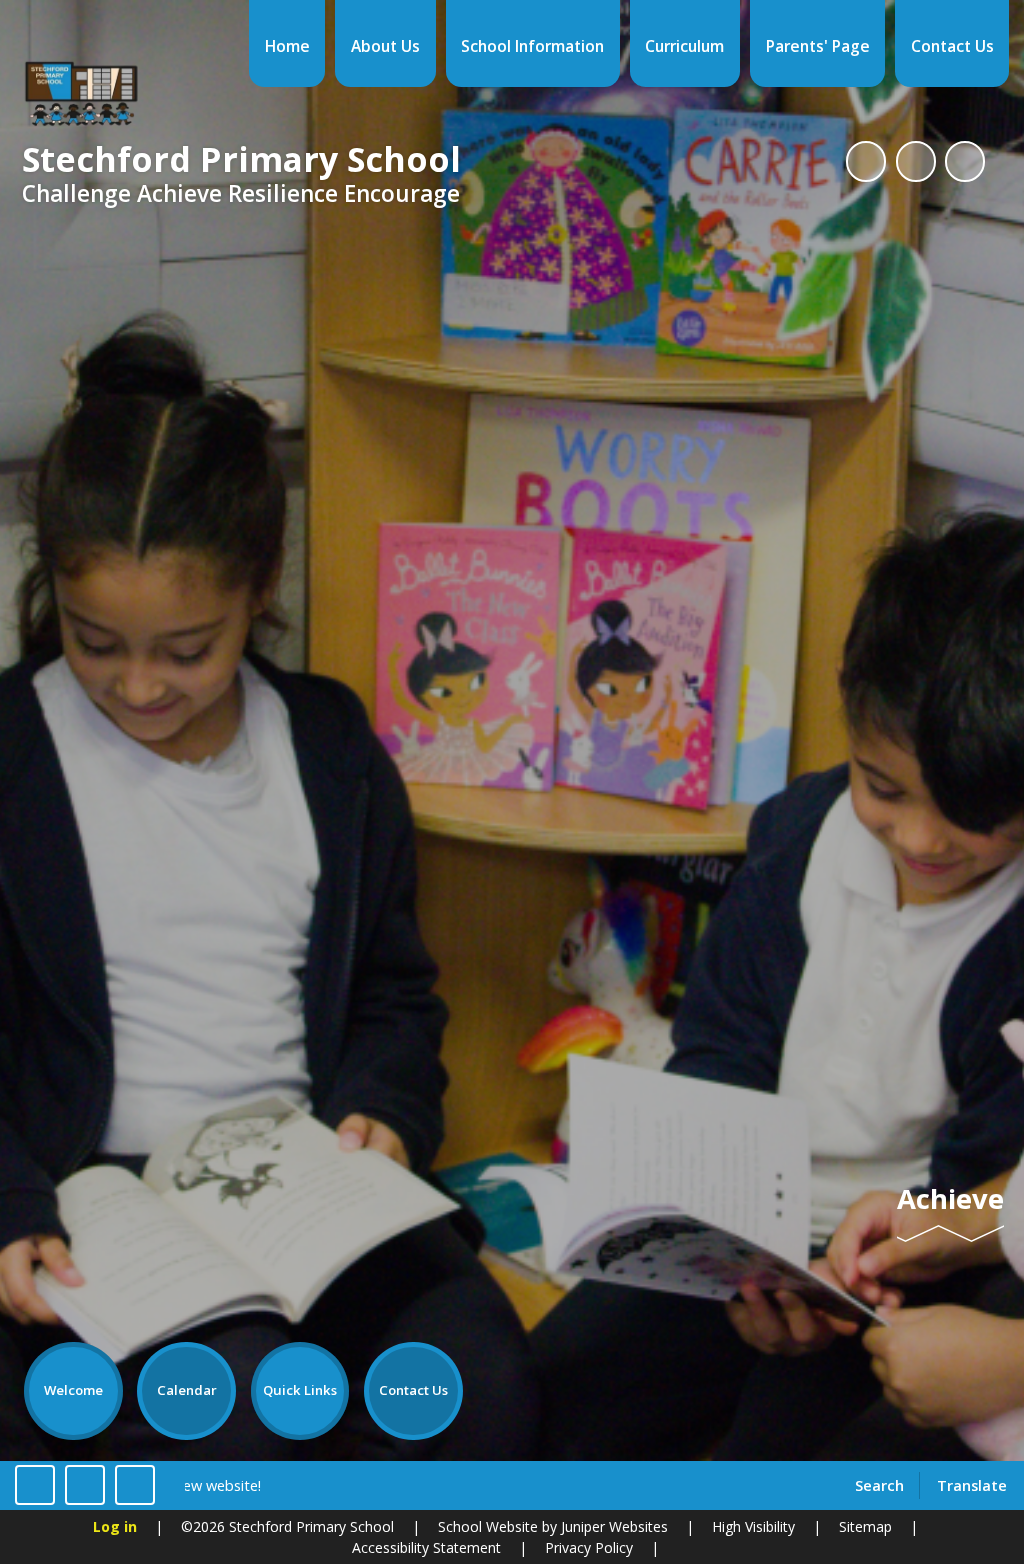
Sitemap (865, 1526)
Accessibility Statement (426, 1547)
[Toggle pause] (35, 1485)
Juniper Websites (612, 1526)
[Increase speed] (135, 1485)
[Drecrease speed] (85, 1485)
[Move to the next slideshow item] (965, 161)
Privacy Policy (589, 1547)
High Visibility (753, 1526)
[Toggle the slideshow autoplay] (866, 161)
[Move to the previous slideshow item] (916, 161)
